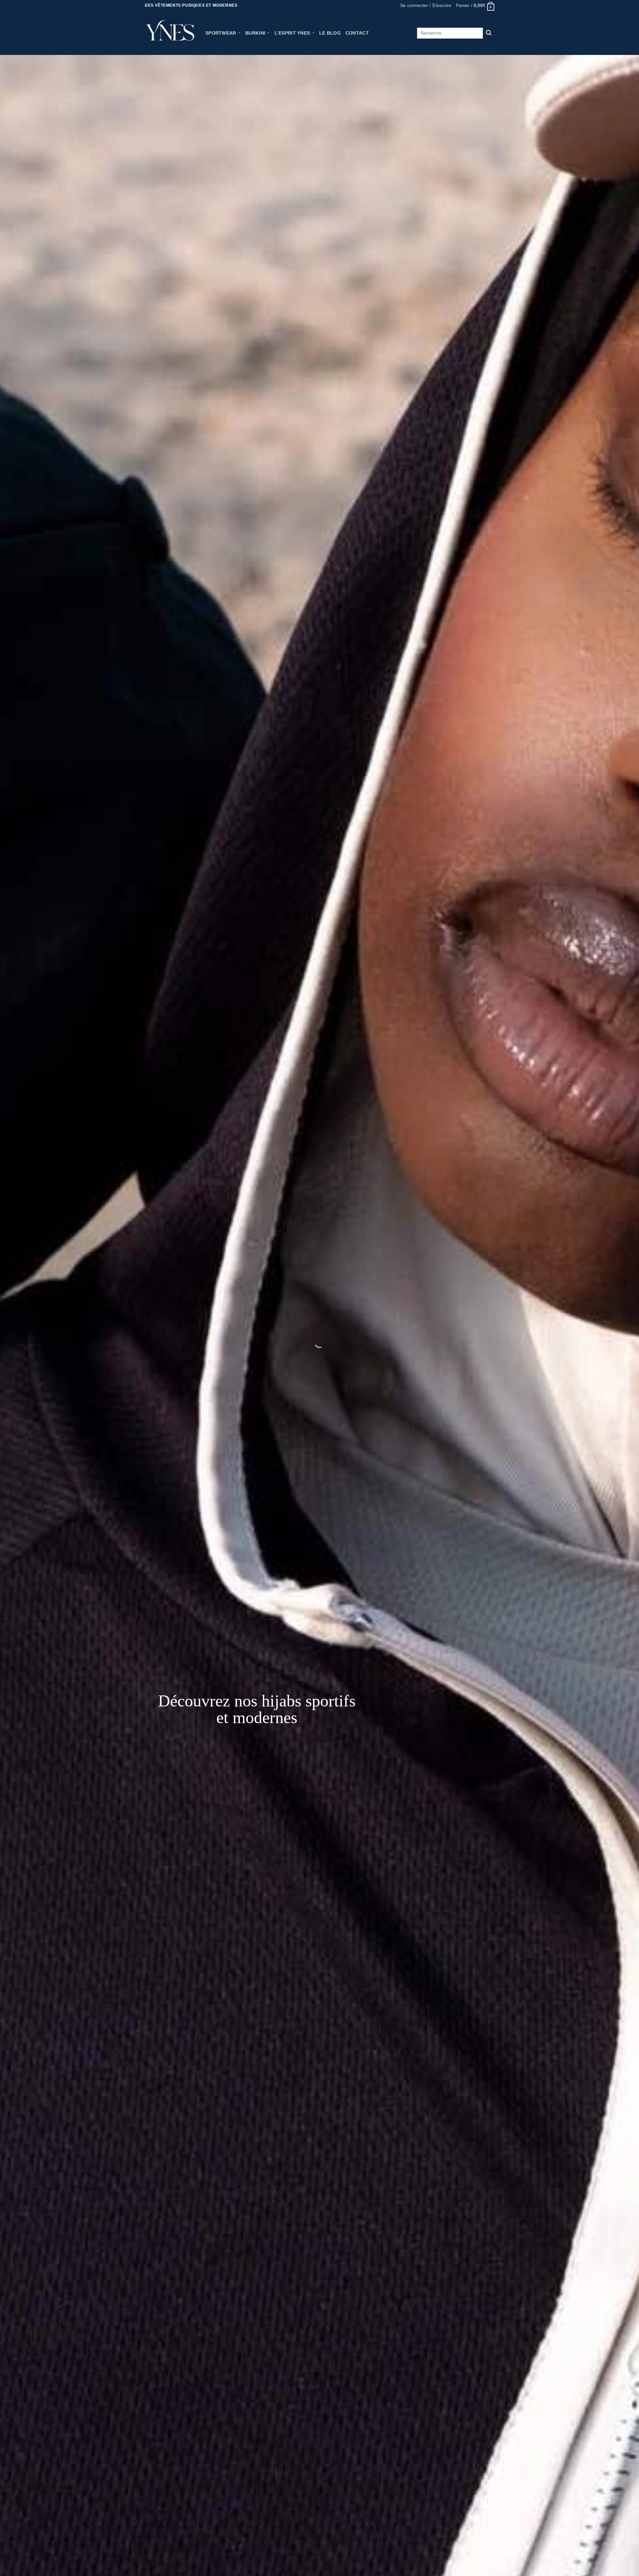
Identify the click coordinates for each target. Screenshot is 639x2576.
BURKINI (255, 33)
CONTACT (357, 33)
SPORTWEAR (221, 33)
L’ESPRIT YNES (292, 33)
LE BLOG (330, 33)
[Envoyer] (489, 33)
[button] (426, 5)
